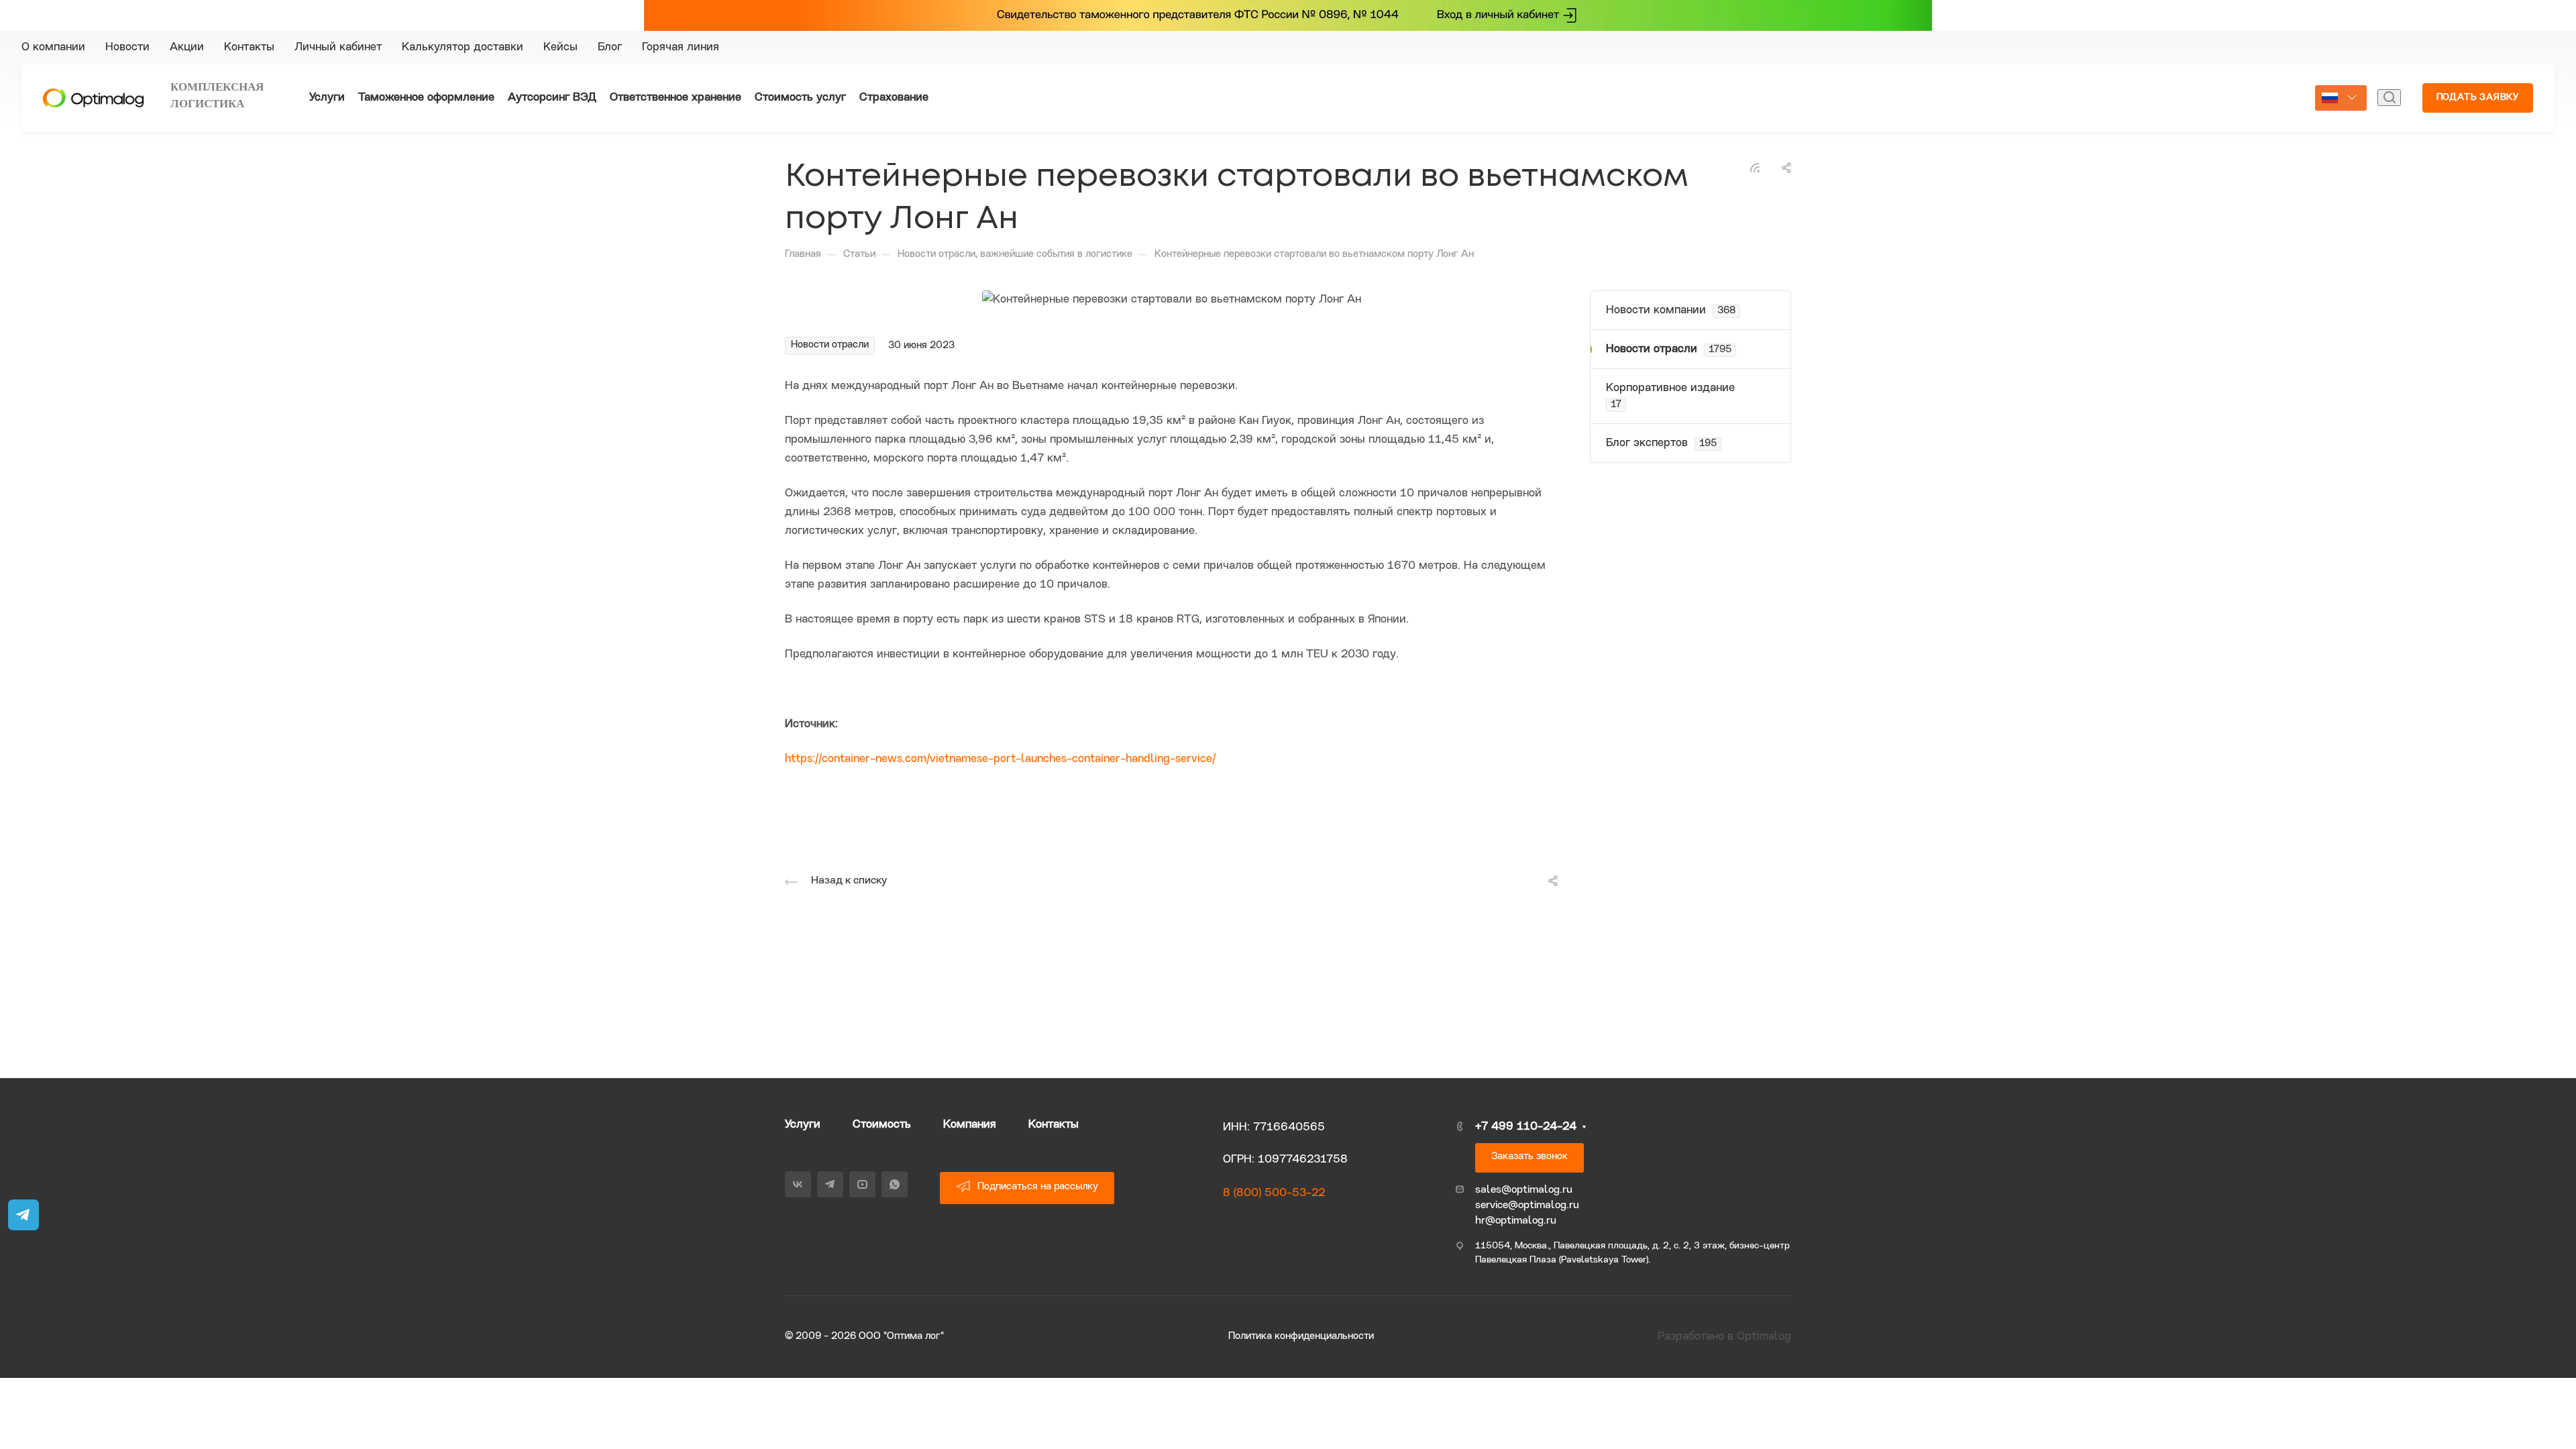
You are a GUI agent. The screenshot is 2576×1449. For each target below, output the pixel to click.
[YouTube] (1814, 48)
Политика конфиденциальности (1301, 1337)
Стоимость (882, 1125)
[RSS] (1755, 167)
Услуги (803, 1125)
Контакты (1054, 1125)
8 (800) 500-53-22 (1274, 1193)
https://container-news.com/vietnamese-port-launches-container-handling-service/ (1000, 759)
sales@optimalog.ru (1524, 1190)
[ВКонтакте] (1766, 48)
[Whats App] (1838, 48)
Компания (970, 1125)
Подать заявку (2478, 98)
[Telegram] (1790, 48)
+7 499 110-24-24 (2201, 47)
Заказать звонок (1529, 1157)
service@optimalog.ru (1527, 1205)
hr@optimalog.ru (1516, 1221)
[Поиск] (2389, 98)
